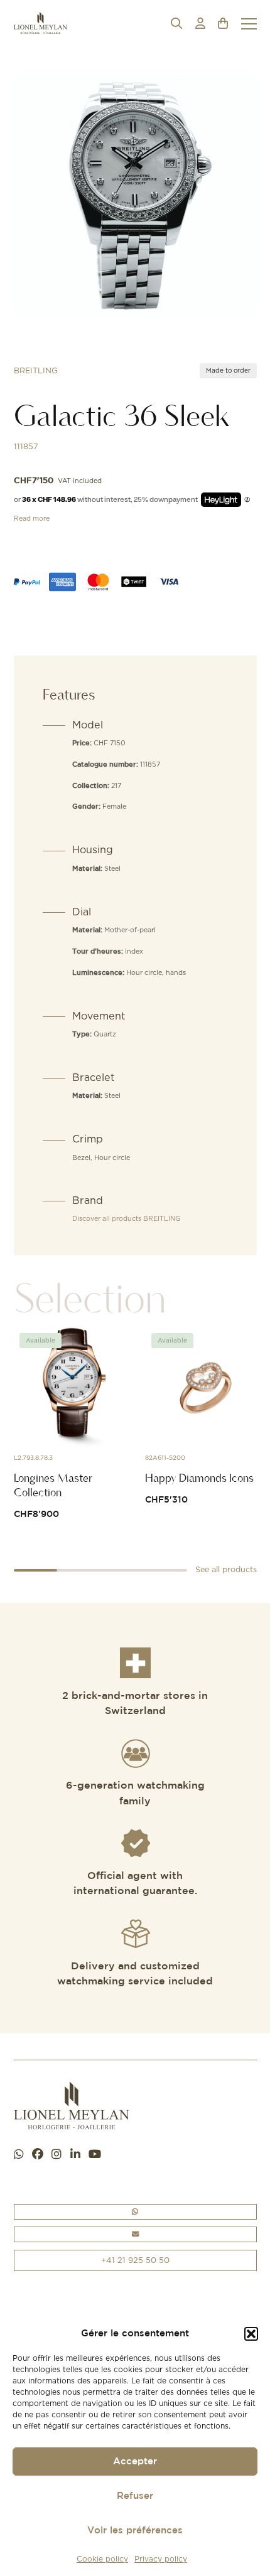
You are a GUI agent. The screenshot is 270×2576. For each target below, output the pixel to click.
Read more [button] (32, 518)
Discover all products (126, 1218)
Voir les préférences (135, 2531)
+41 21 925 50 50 (135, 2260)
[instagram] (57, 2155)
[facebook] (38, 2155)
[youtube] (95, 2155)
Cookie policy (102, 2559)
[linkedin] (75, 2155)
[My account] (200, 24)
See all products (226, 1569)
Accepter (135, 2462)
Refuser (135, 2496)
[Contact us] (135, 2234)
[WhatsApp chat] (19, 2155)
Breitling (36, 370)
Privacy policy (161, 2559)
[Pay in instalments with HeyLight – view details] (247, 500)
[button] (251, 2334)
